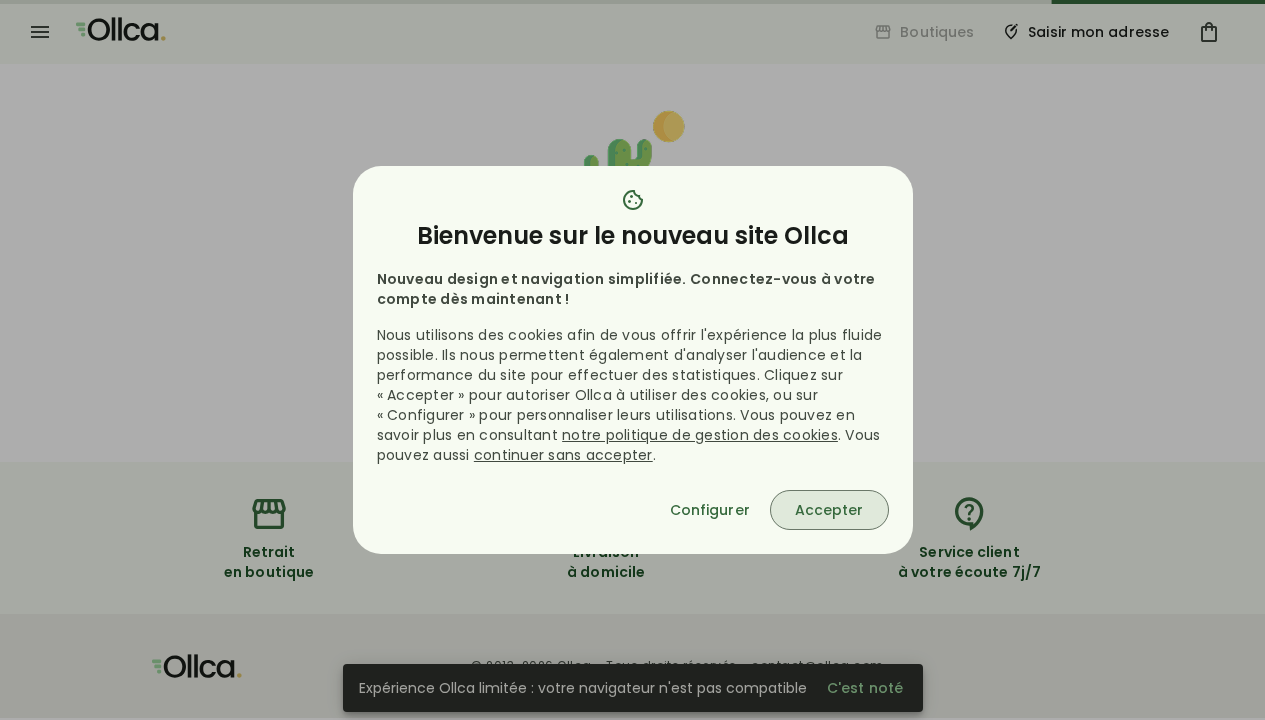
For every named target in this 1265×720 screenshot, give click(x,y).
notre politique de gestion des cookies (700, 435)
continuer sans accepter (563, 455)
